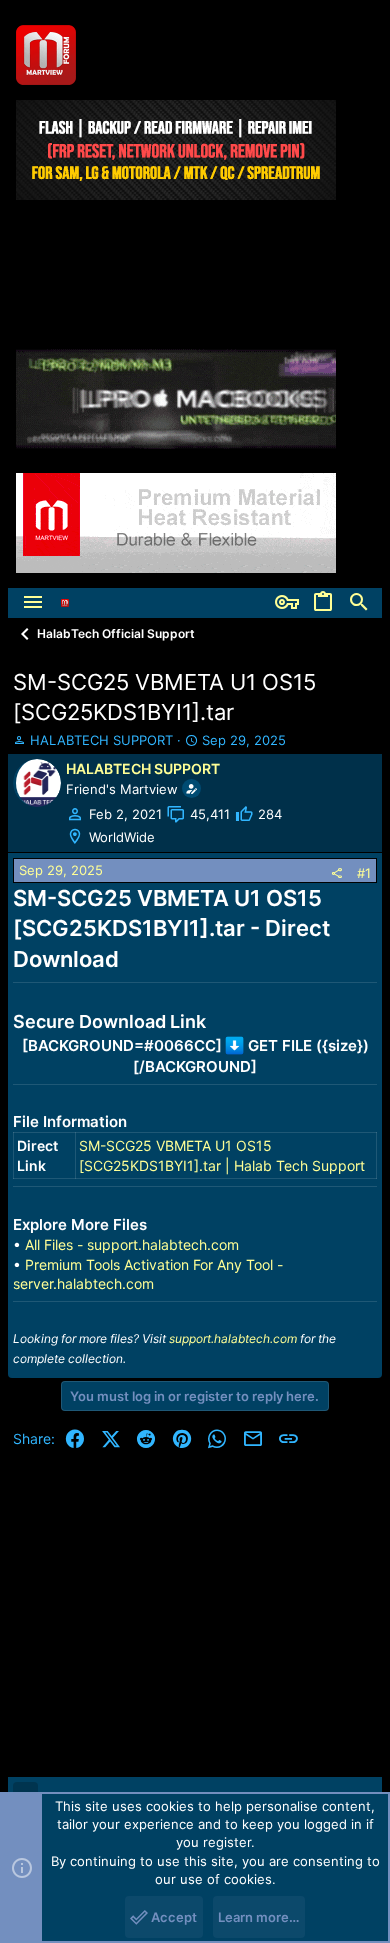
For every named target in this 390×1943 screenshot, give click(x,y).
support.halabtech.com (233, 1338)
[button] (33, 603)
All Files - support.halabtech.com (132, 1244)
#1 (364, 873)
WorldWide (122, 837)
